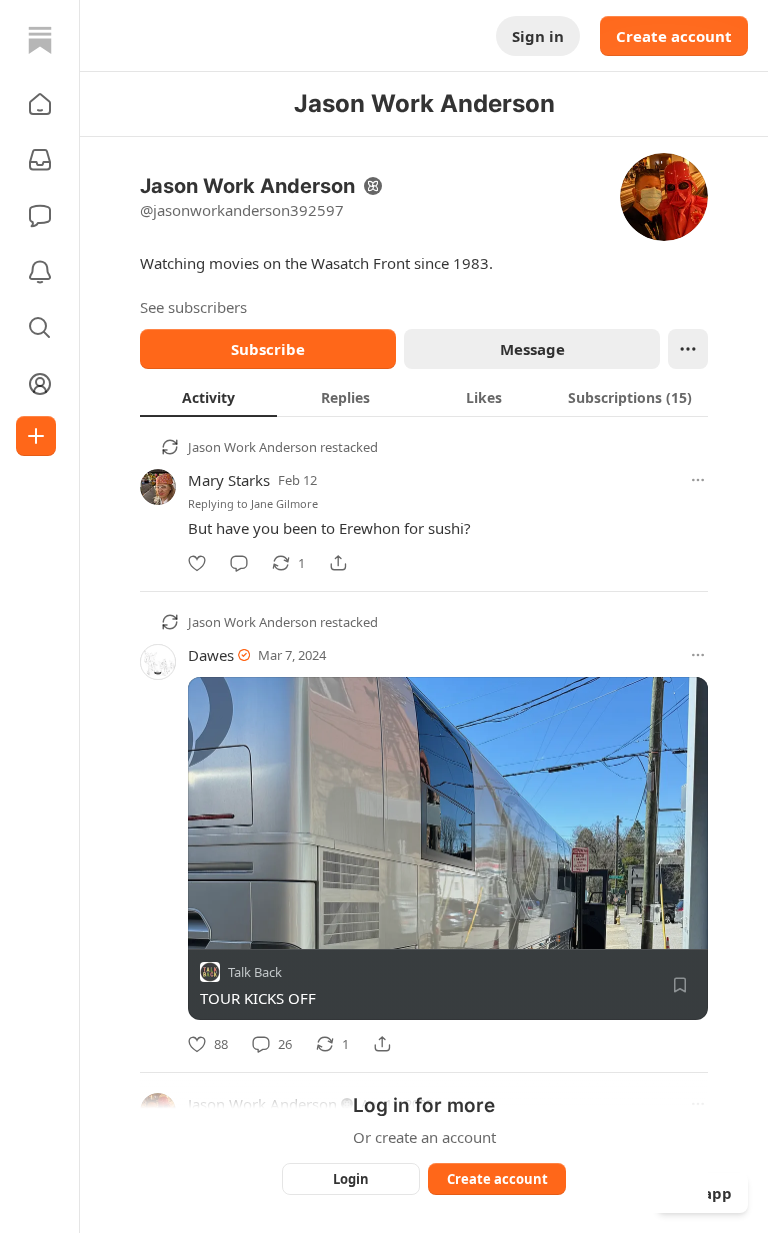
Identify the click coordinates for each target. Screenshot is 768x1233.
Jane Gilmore (284, 503)
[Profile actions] (688, 349)
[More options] (698, 480)
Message (532, 349)
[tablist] (424, 397)
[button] (40, 104)
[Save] (680, 985)
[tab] (208, 397)
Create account (674, 36)
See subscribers (193, 307)
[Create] (36, 436)
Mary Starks (229, 480)
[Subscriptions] (40, 160)
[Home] (40, 40)
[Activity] (40, 272)
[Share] (338, 563)
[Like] (197, 563)
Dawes (211, 655)
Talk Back (255, 972)
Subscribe (268, 349)
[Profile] (40, 384)
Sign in (538, 36)
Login (351, 1179)
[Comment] (239, 563)
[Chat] (40, 216)
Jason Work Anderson (252, 447)
